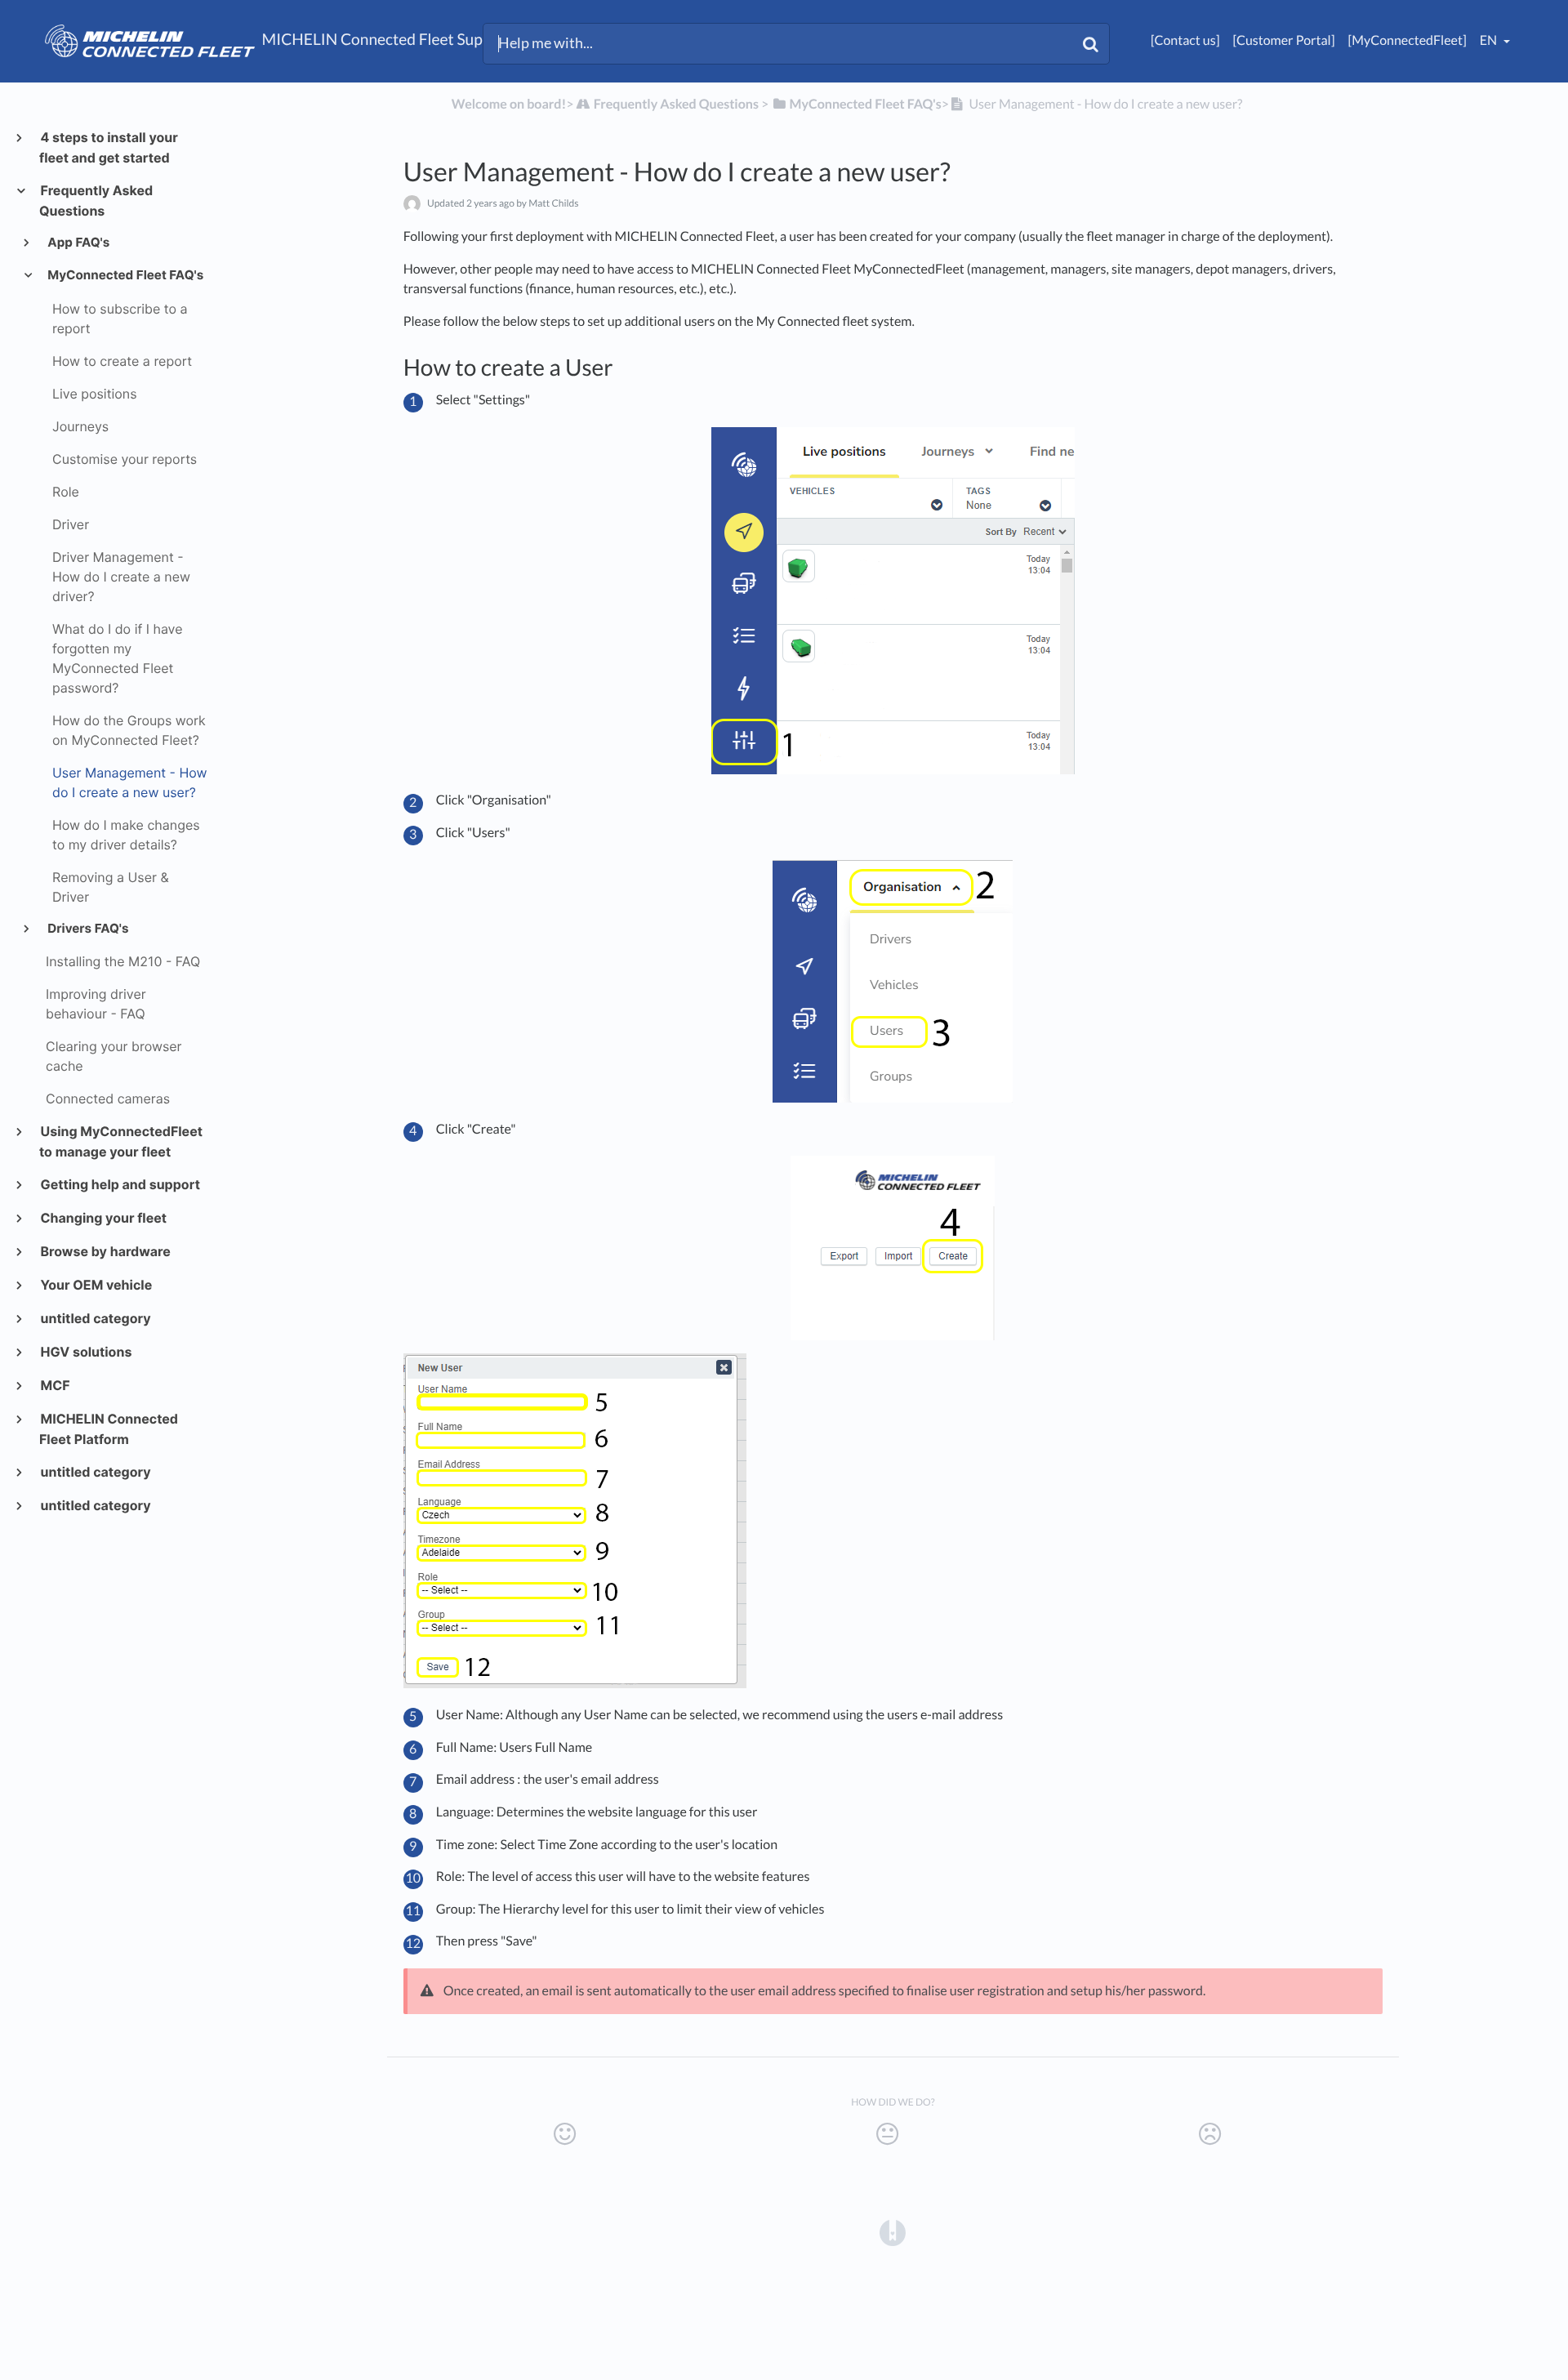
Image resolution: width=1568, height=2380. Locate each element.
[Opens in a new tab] (893, 2232)
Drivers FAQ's (87, 928)
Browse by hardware (105, 1251)
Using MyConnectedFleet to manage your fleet (121, 1141)
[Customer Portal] (1283, 40)
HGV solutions (85, 1352)
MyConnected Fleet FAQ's (125, 275)
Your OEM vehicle (96, 1285)
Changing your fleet (103, 1218)
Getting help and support (120, 1184)
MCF (55, 1385)
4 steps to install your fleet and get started (109, 147)
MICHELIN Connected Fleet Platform (109, 1429)
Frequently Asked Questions (96, 201)
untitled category (95, 1318)
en (1490, 40)
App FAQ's (78, 242)
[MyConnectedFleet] (1408, 40)
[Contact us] (1185, 40)
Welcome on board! (509, 104)
